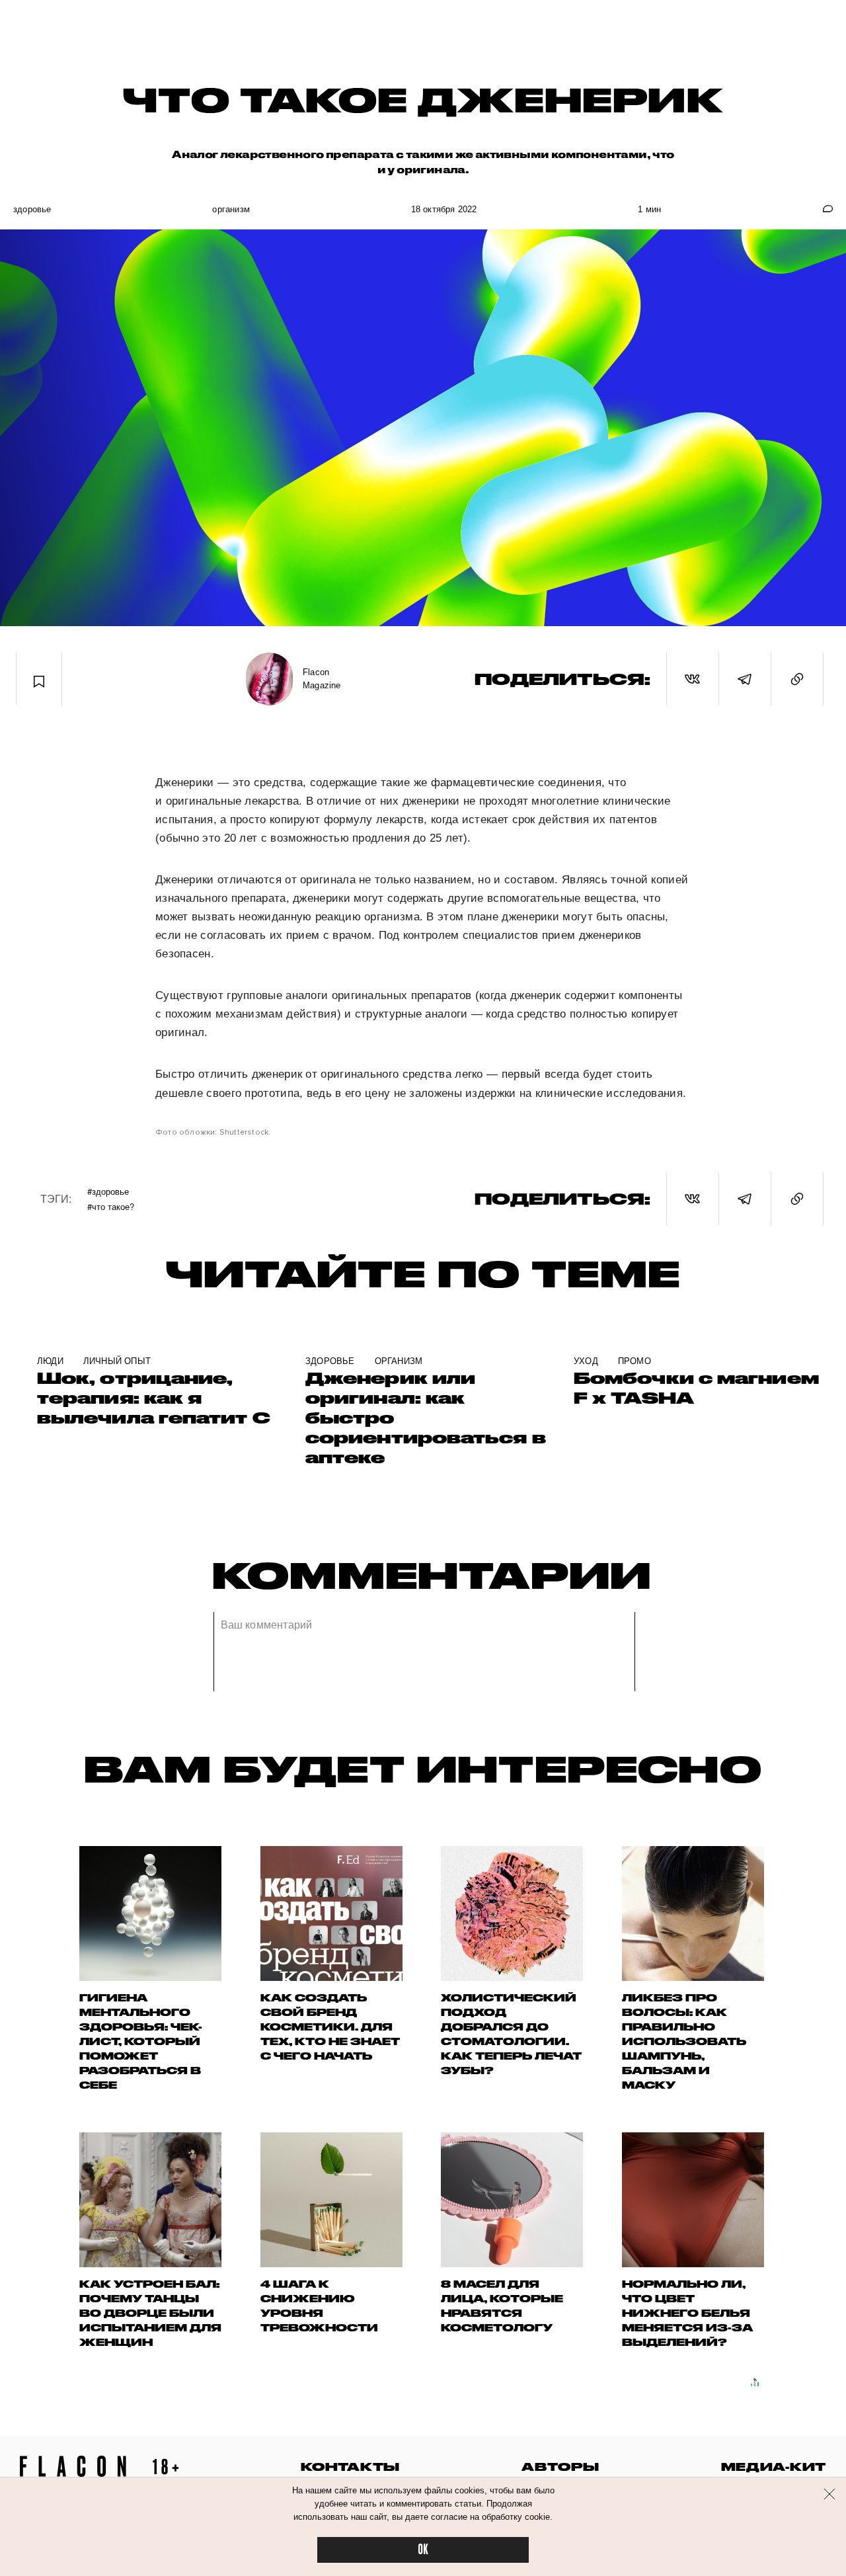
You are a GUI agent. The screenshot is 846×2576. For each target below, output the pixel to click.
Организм (231, 209)
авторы (560, 2467)
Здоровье (32, 209)
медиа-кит (774, 2467)
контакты (350, 2467)
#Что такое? (111, 1206)
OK (423, 2550)
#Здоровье (108, 1191)
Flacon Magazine (322, 679)
